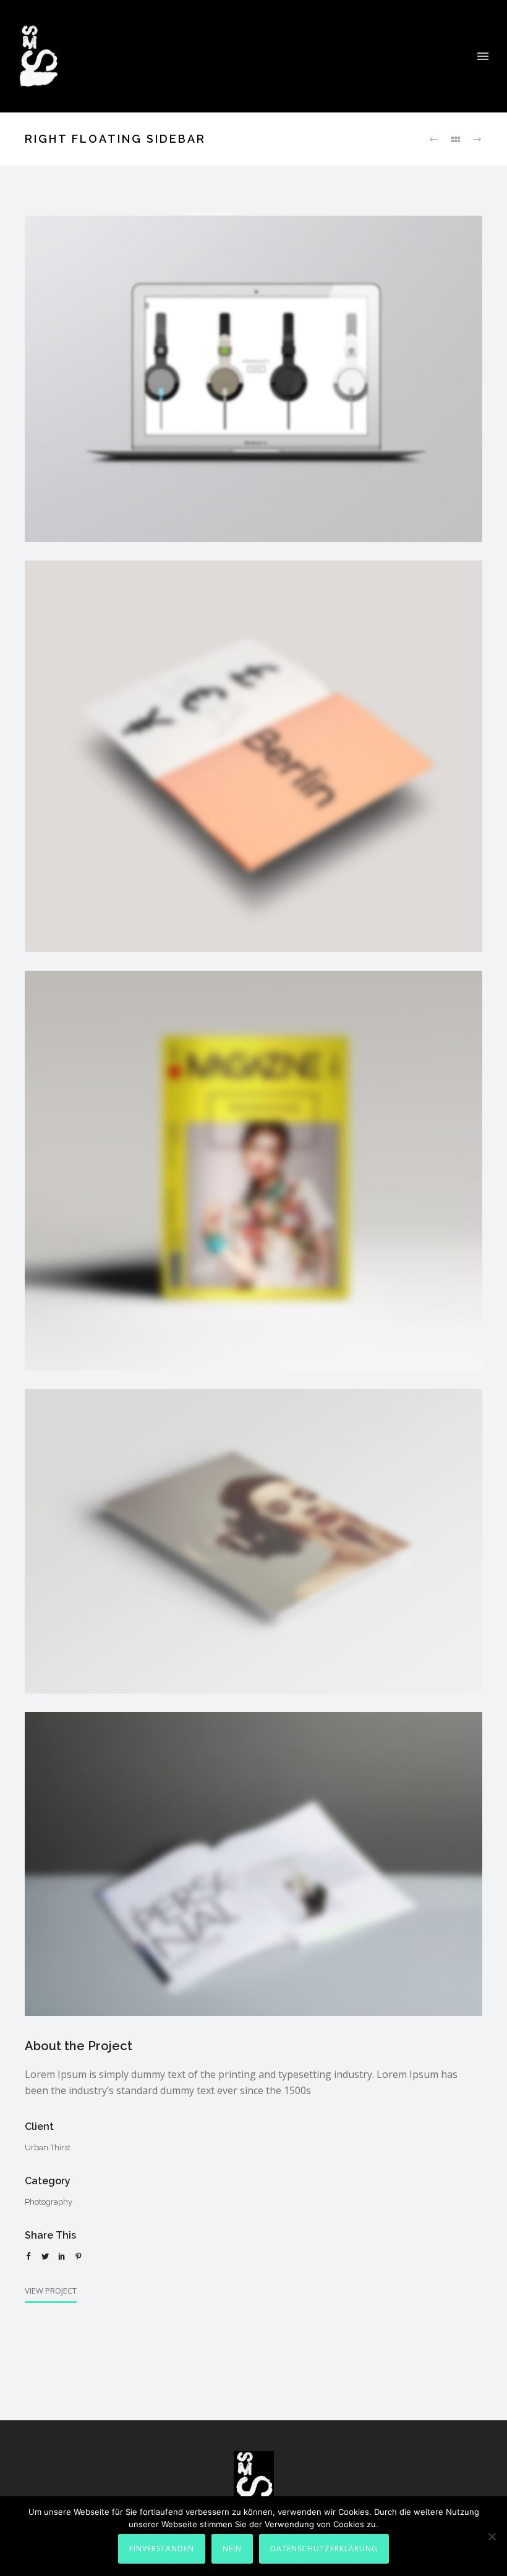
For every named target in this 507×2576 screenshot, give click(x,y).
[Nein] (492, 2536)
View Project (51, 2291)
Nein (232, 2549)
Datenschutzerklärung (324, 2549)
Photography (49, 2202)
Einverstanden (162, 2549)
